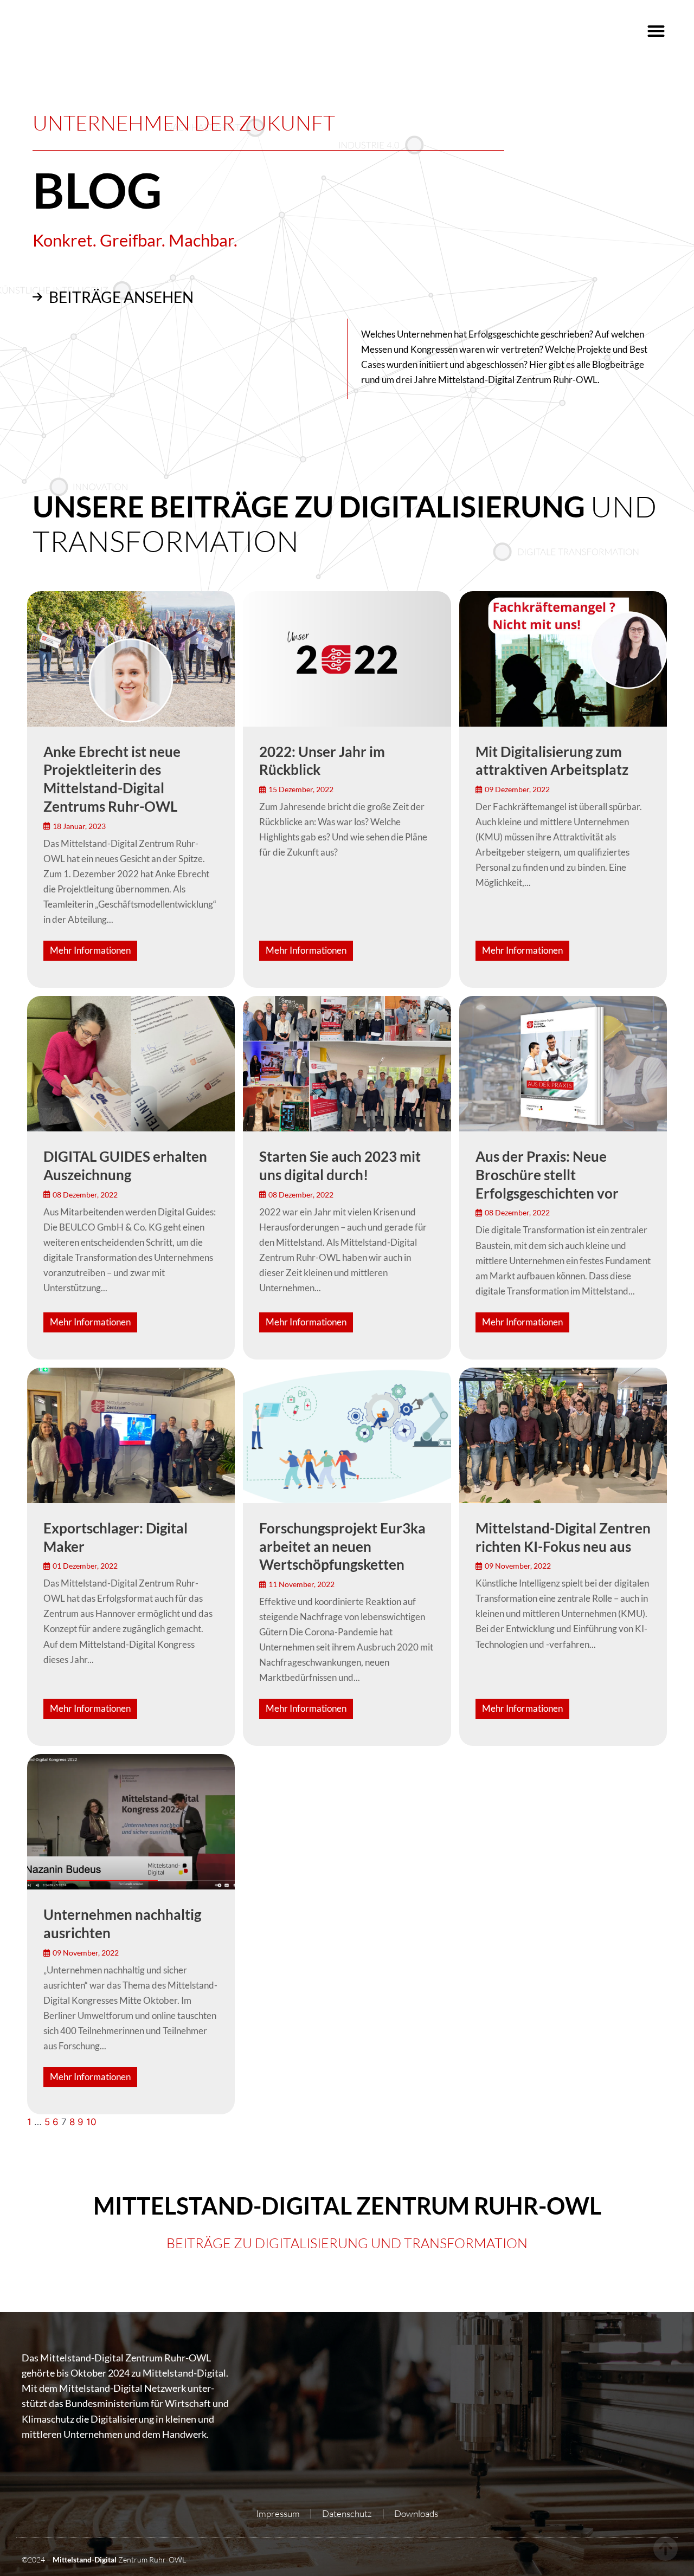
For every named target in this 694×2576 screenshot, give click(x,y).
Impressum (278, 2513)
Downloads (416, 2513)
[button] (656, 31)
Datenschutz (347, 2513)
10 (91, 2122)
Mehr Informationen (90, 950)
